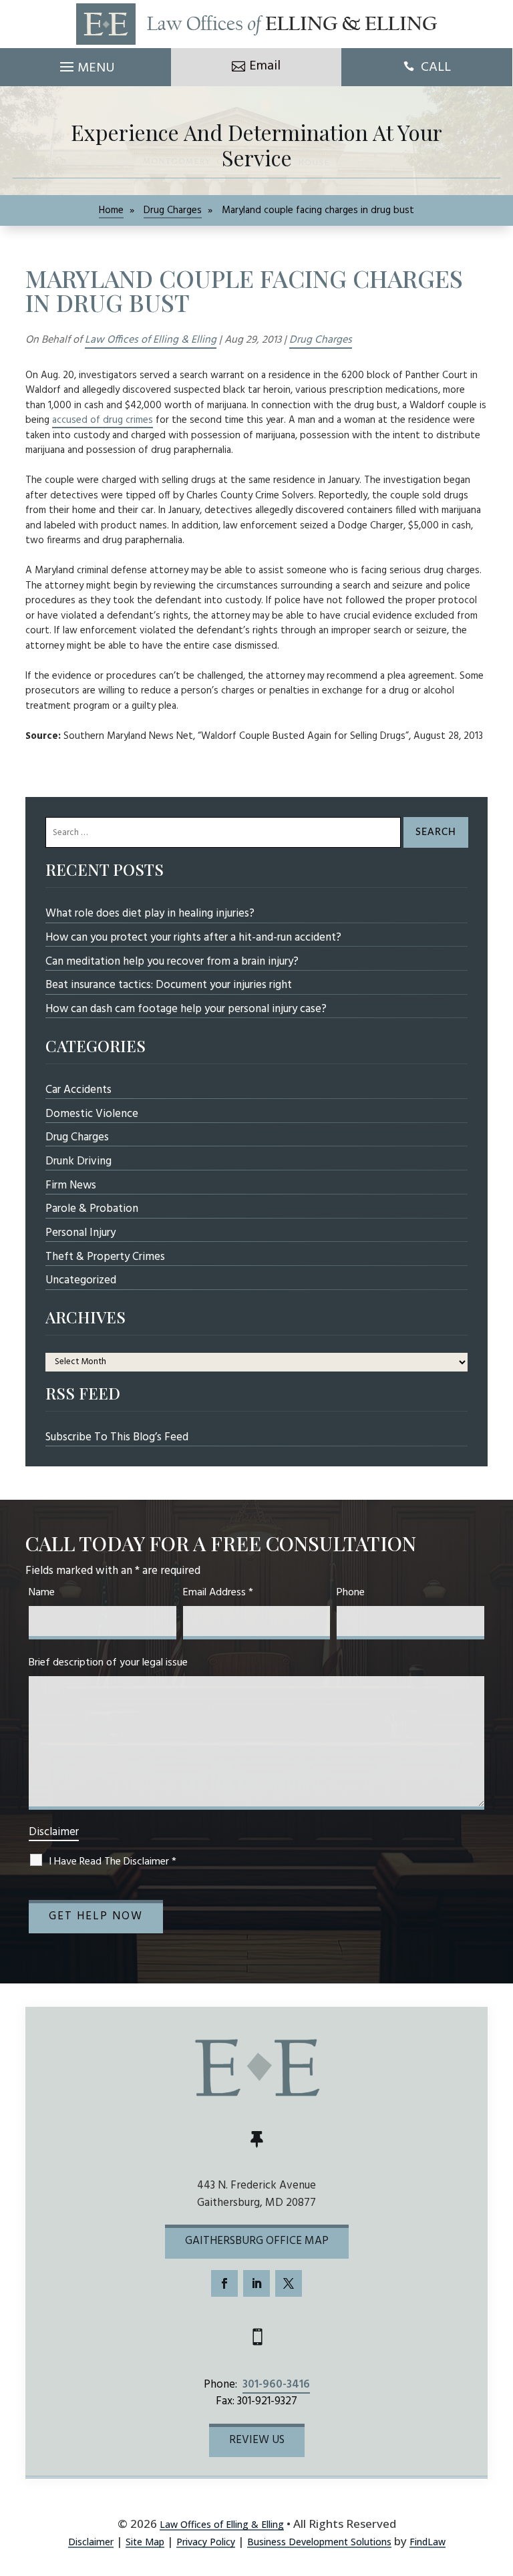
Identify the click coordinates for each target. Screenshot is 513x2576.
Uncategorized (81, 1280)
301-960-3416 (276, 2385)
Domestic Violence (92, 1114)
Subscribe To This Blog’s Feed (117, 1437)
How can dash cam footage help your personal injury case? (186, 1009)
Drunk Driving (78, 1161)
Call (436, 67)
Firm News (71, 1185)
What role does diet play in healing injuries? (150, 914)
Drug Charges (321, 340)
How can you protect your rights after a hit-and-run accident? (193, 938)
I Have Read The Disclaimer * (113, 1862)
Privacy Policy (206, 2542)
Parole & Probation (92, 1209)
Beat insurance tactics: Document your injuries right (169, 985)
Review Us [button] (257, 2440)
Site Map (145, 2542)
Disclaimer (54, 1832)
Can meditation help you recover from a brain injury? (172, 962)
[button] (85, 63)
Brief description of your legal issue (108, 1663)
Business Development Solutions (319, 2542)
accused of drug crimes (103, 420)
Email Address (218, 1593)
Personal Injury (80, 1233)
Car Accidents (78, 1090)
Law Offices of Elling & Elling (151, 340)
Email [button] (265, 66)
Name (42, 1593)
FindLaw (427, 2542)
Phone (351, 1593)
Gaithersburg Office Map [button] (257, 2241)
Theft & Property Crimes (105, 1257)
